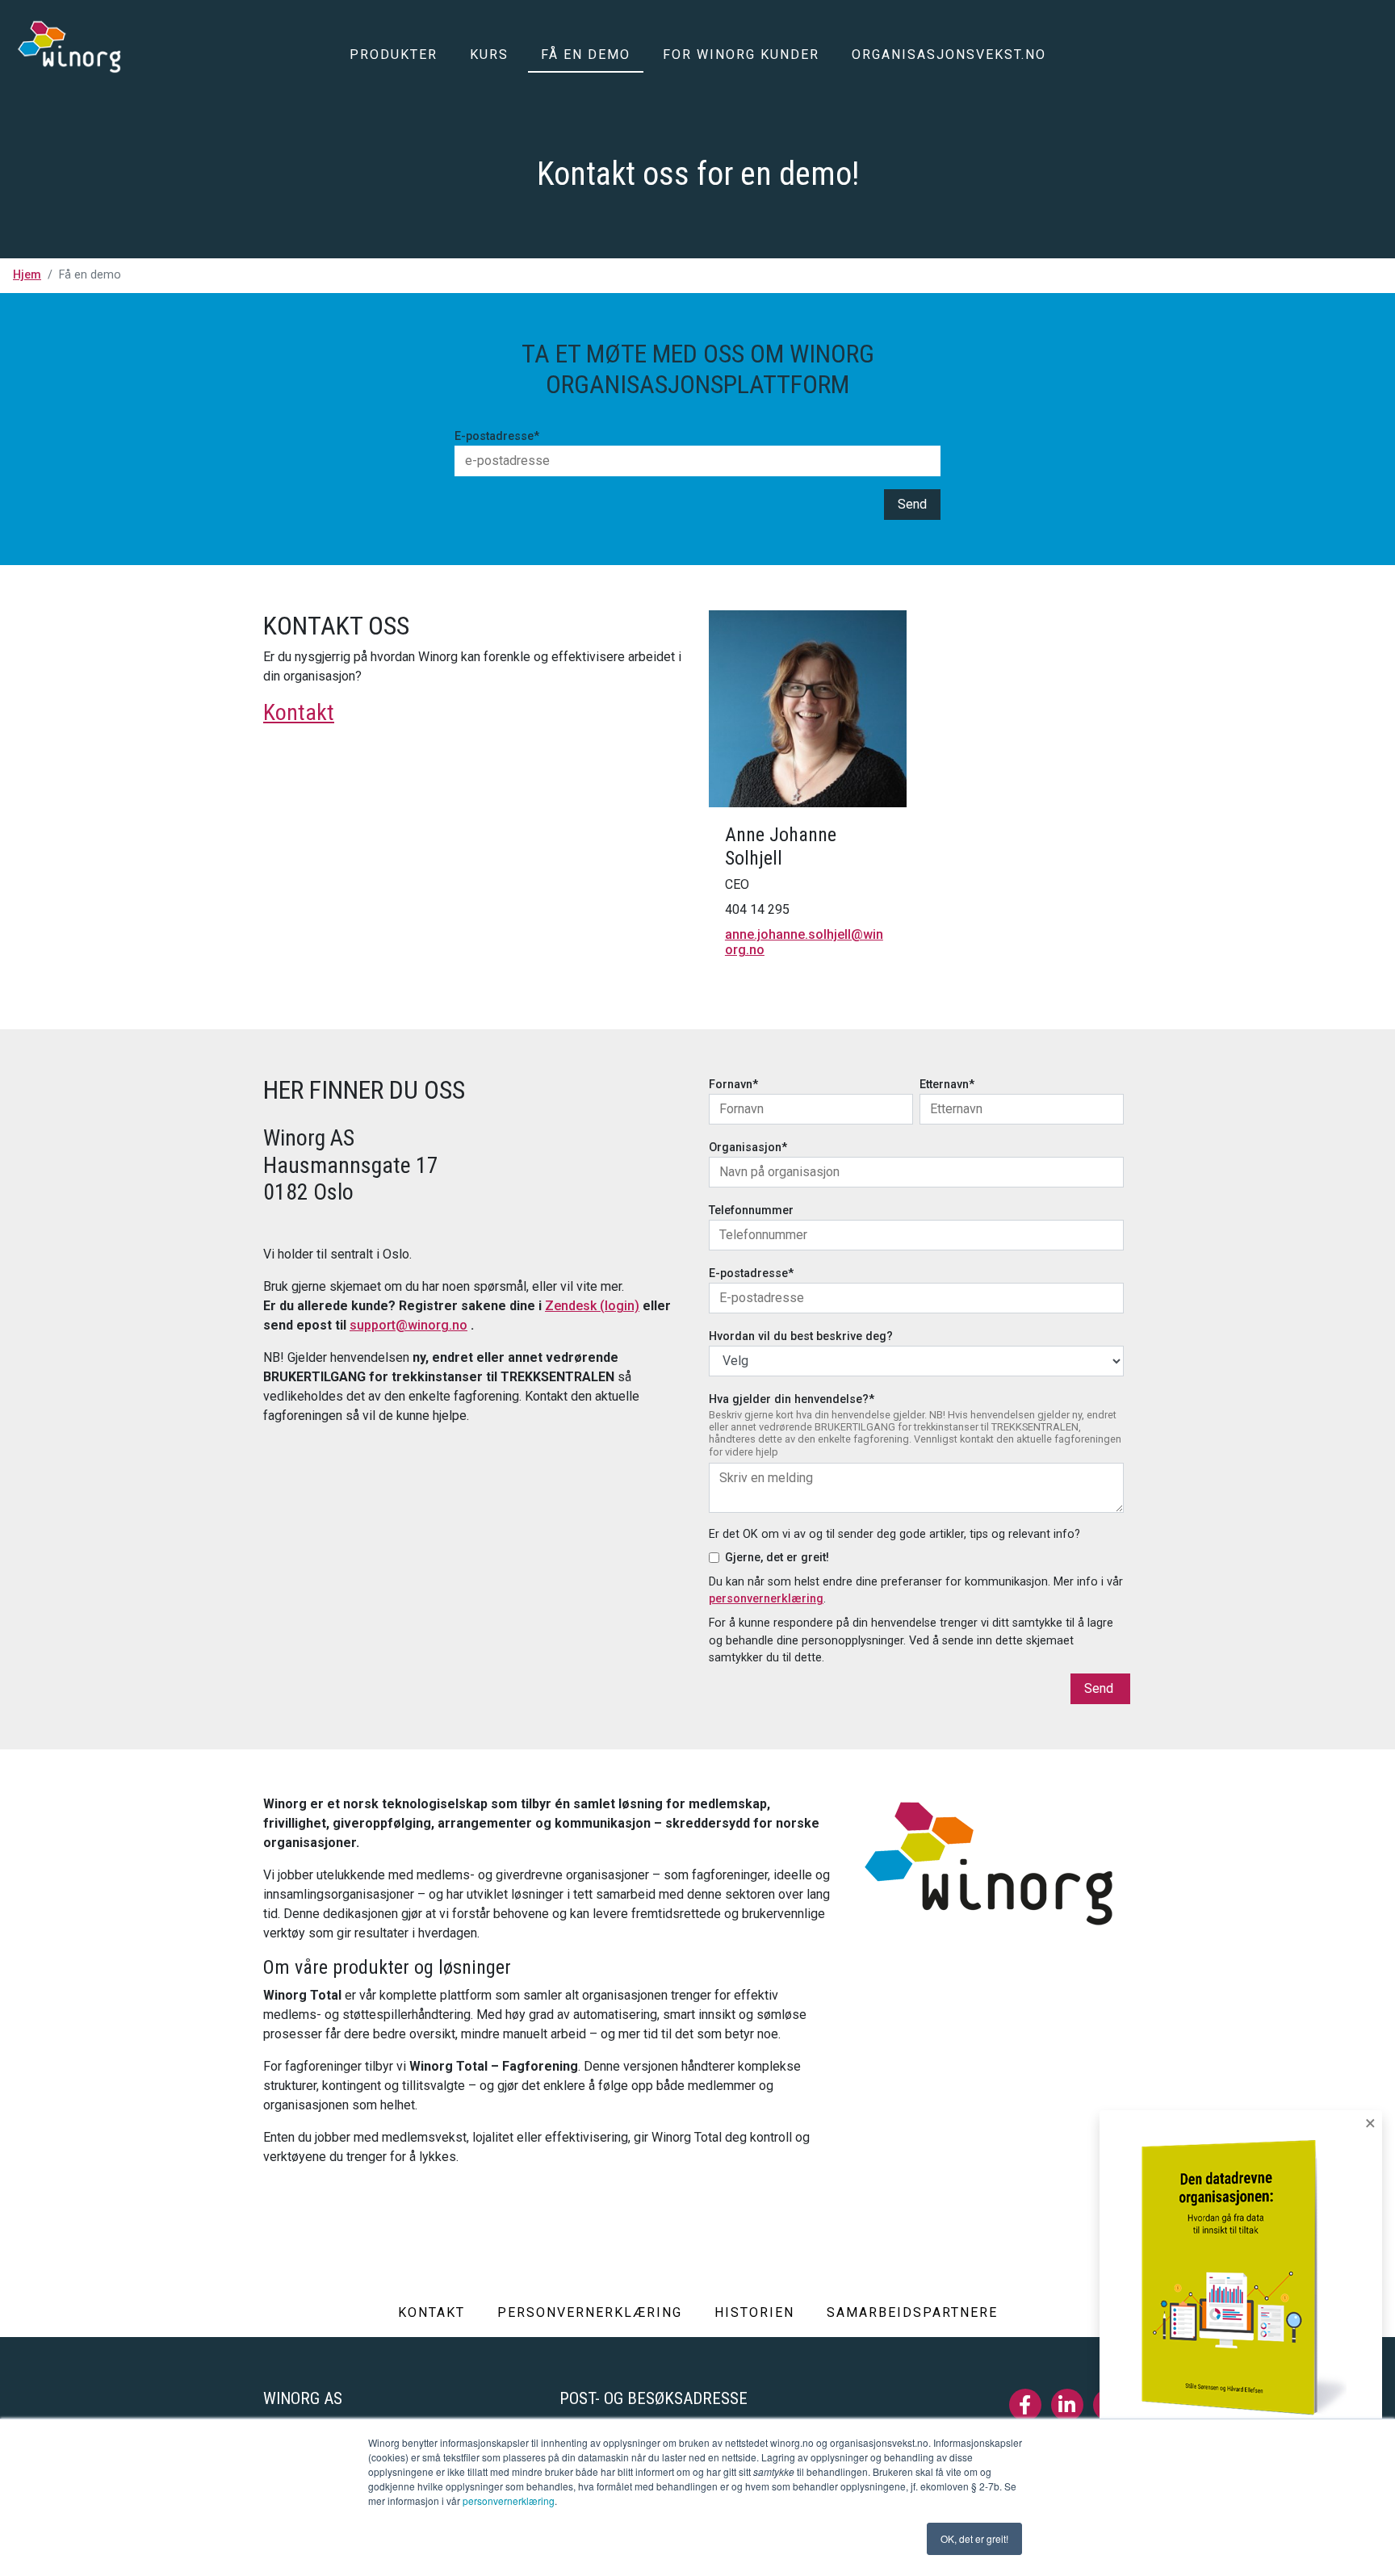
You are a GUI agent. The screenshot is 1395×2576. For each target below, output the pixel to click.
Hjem (27, 275)
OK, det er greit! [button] (974, 2538)
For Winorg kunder (741, 54)
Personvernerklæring (590, 2312)
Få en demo (586, 54)
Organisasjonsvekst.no (949, 54)
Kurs (489, 54)
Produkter (394, 54)
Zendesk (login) (592, 1306)
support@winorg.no (408, 1325)
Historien (754, 2312)
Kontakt (299, 712)
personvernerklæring (509, 2501)
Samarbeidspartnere (912, 2312)
